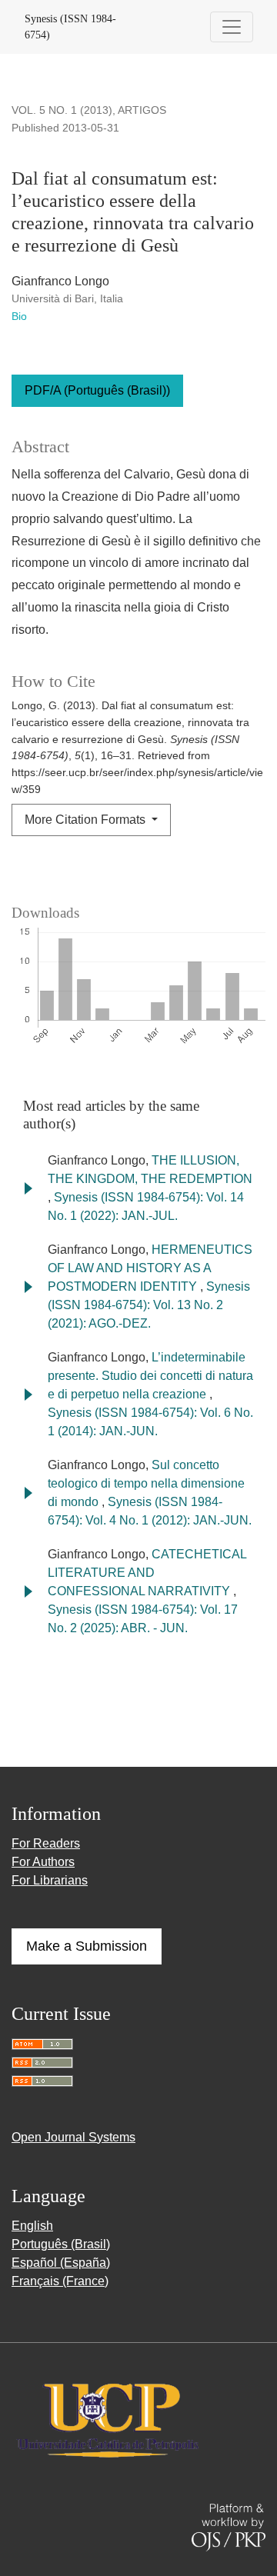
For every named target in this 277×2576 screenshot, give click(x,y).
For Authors (43, 1862)
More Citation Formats (87, 820)
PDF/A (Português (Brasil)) (97, 390)
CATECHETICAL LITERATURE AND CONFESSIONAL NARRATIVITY (147, 1573)
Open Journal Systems (73, 2137)
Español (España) (61, 2263)
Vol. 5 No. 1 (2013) (62, 110)
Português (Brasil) (61, 2244)
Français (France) (60, 2281)
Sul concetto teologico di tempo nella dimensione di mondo (146, 1483)
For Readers (46, 1843)
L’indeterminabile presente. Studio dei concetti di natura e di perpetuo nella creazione (150, 1376)
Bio (19, 316)
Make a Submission (87, 1946)
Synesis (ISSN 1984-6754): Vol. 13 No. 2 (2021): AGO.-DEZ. (149, 1305)
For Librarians (50, 1880)
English (32, 2226)
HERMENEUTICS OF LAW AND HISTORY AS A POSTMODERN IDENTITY (150, 1268)
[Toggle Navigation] (232, 27)
